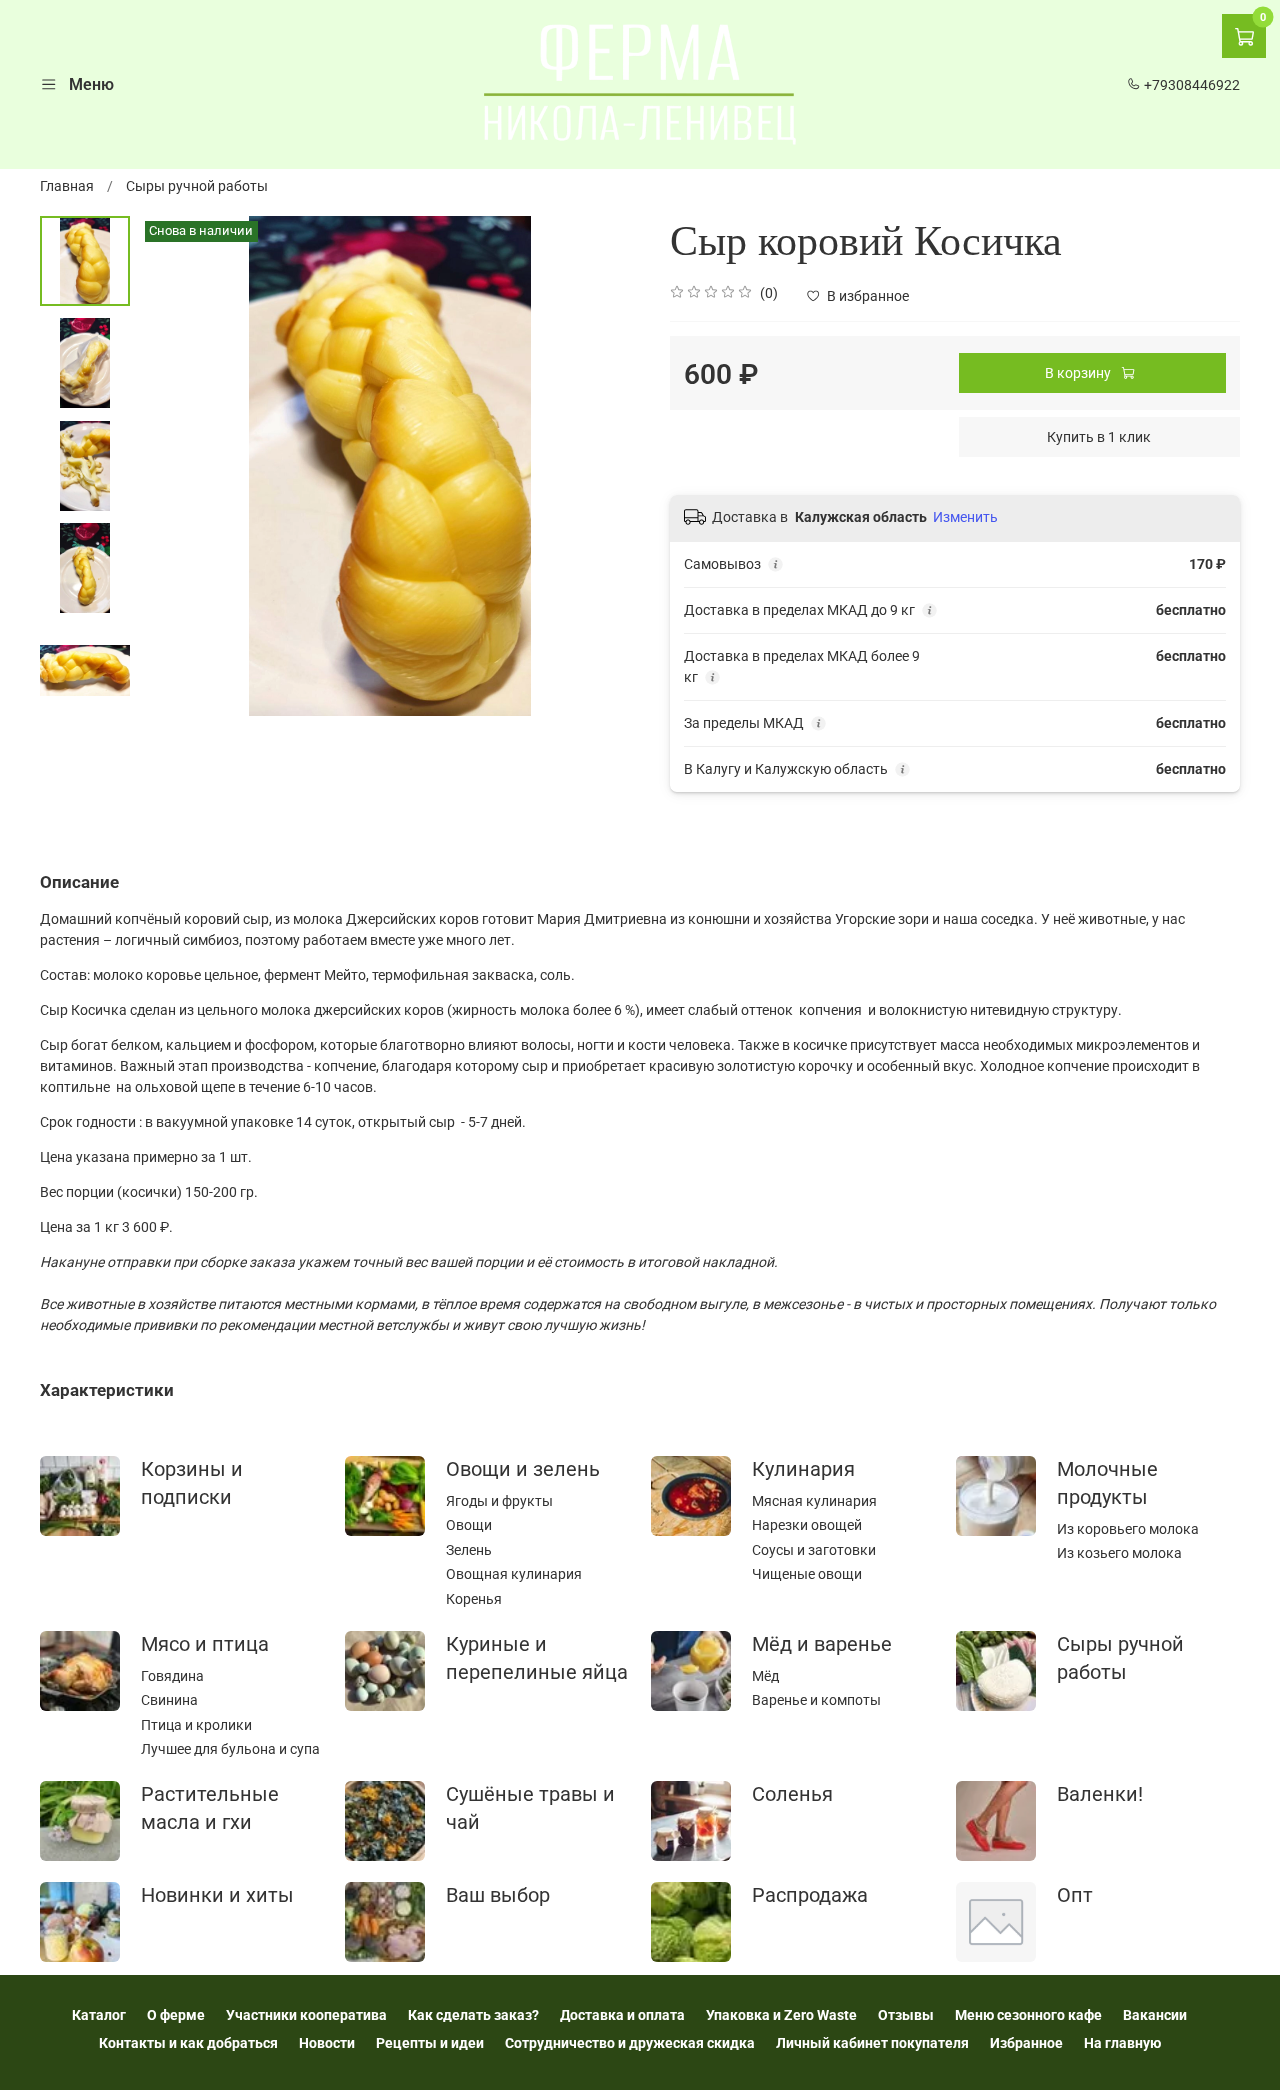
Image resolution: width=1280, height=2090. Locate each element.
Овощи (469, 1525)
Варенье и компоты (816, 1700)
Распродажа (810, 1895)
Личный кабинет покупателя (872, 2043)
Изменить (965, 517)
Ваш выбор (498, 1895)
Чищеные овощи (807, 1574)
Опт (1075, 1895)
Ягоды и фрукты (499, 1501)
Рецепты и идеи (430, 2043)
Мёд (765, 1676)
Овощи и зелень (523, 1469)
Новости (327, 2043)
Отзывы (906, 2015)
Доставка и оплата (622, 2015)
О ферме (176, 2015)
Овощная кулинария (514, 1574)
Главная (67, 186)
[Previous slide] (175, 466)
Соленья (792, 1794)
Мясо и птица (205, 1644)
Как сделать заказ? (473, 2015)
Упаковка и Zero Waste (781, 2015)
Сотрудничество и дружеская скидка (630, 2043)
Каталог (99, 2015)
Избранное (1026, 2043)
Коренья (474, 1599)
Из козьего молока (1119, 1553)
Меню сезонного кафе (1028, 2015)
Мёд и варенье (822, 1644)
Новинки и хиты (217, 1895)
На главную (1122, 2043)
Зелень (469, 1550)
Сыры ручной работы (197, 186)
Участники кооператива (306, 2015)
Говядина (172, 1676)
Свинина (169, 1700)
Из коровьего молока (1128, 1529)
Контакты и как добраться (188, 2043)
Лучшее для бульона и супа (230, 1749)
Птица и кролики (196, 1725)
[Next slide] (605, 466)
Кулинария (803, 1469)
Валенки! (1100, 1794)
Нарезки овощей (807, 1525)
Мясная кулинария (814, 1501)
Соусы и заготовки (814, 1550)
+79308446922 (1190, 85)
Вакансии (1155, 2015)
